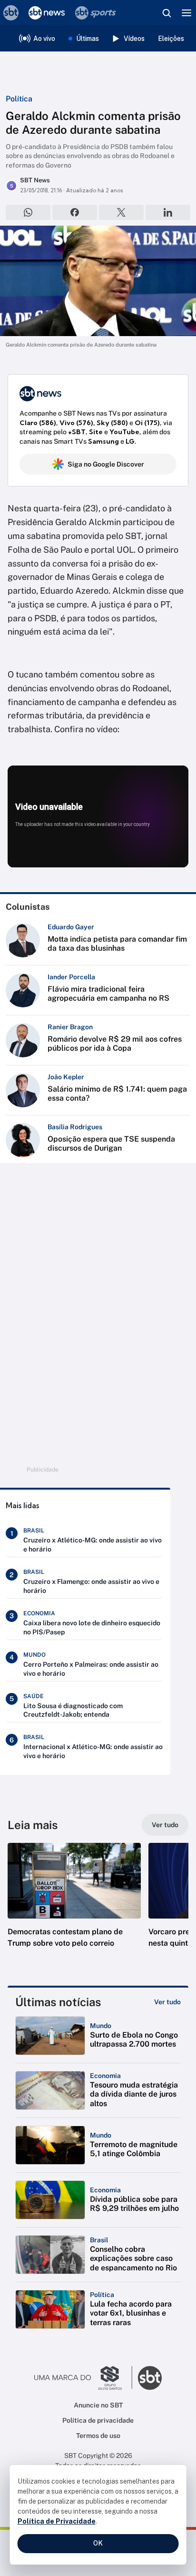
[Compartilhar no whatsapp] (28, 212)
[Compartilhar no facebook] (75, 212)
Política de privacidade (98, 2420)
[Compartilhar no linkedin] (168, 212)
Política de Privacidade (57, 2521)
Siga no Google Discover (106, 464)
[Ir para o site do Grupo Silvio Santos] (83, 2378)
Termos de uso (98, 2436)
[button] (74, 1905)
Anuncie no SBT (98, 2405)
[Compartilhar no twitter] (121, 212)
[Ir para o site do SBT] (150, 2378)
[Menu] (186, 13)
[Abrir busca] (167, 13)
